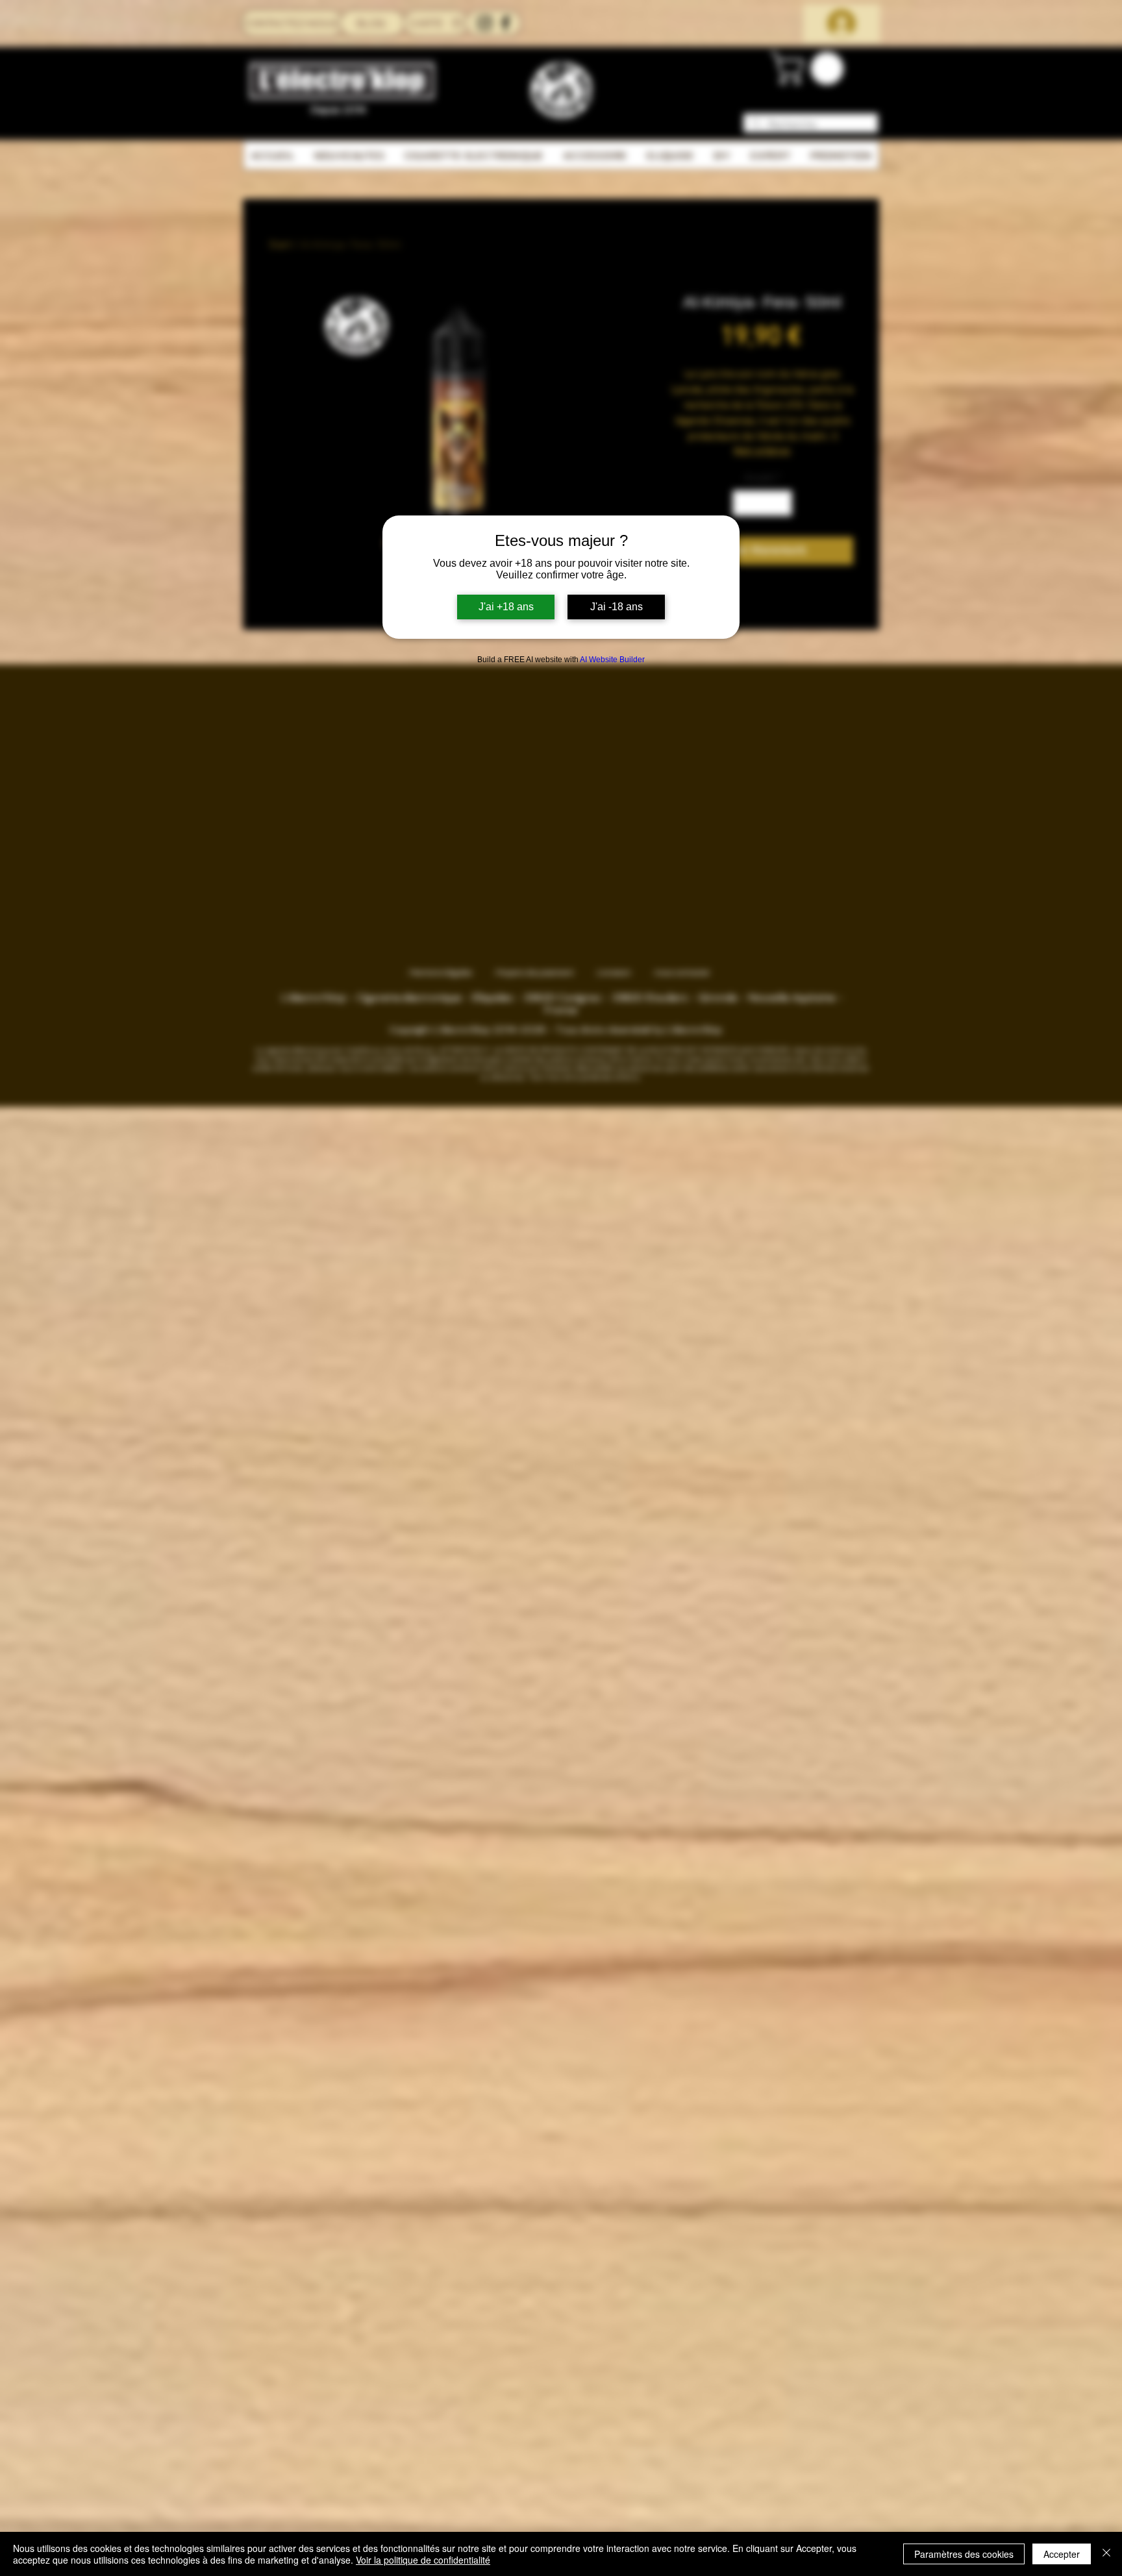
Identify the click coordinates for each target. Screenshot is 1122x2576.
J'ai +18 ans (506, 607)
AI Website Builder (612, 660)
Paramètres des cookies (964, 2554)
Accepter (1062, 2554)
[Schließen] (1106, 2554)
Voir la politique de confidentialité (423, 2560)
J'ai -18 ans (617, 607)
